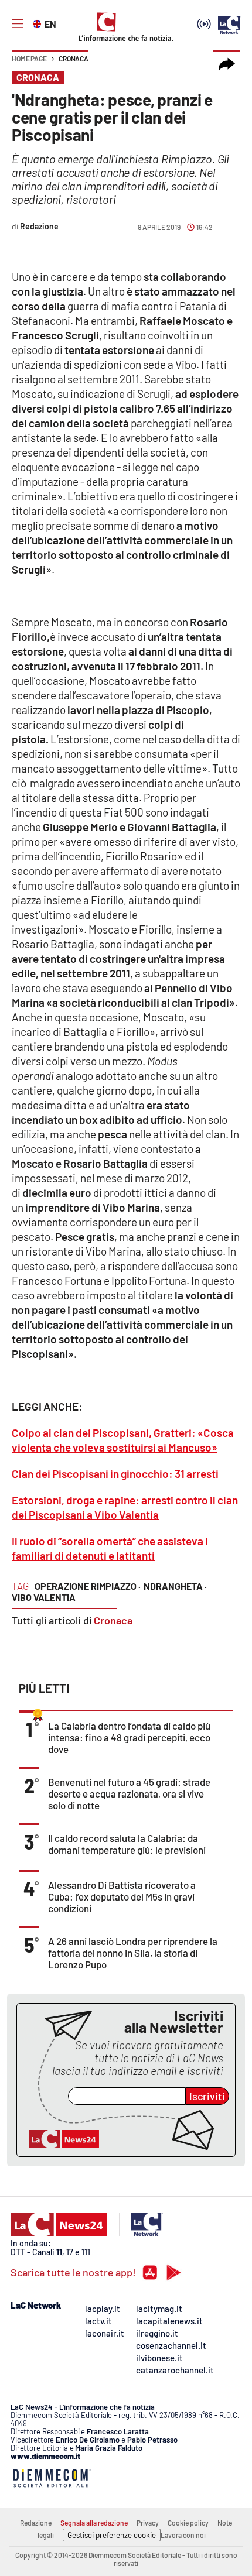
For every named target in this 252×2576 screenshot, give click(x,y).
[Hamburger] (18, 24)
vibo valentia (44, 1597)
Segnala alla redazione (94, 2523)
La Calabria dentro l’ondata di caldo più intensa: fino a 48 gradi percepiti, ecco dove (129, 1737)
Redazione (36, 2523)
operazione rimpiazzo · (88, 1586)
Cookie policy (188, 2523)
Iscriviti (207, 2096)
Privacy (148, 2523)
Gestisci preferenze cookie (112, 2535)
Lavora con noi (183, 2535)
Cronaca (74, 59)
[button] (227, 64)
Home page (29, 59)
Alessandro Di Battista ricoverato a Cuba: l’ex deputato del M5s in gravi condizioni (122, 1896)
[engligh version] (38, 23)
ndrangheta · (175, 1586)
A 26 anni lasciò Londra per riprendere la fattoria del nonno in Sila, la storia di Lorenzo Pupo (133, 1953)
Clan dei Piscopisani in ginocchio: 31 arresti (115, 1474)
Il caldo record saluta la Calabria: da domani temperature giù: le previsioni (127, 1844)
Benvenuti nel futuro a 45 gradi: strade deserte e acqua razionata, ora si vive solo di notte (129, 1793)
